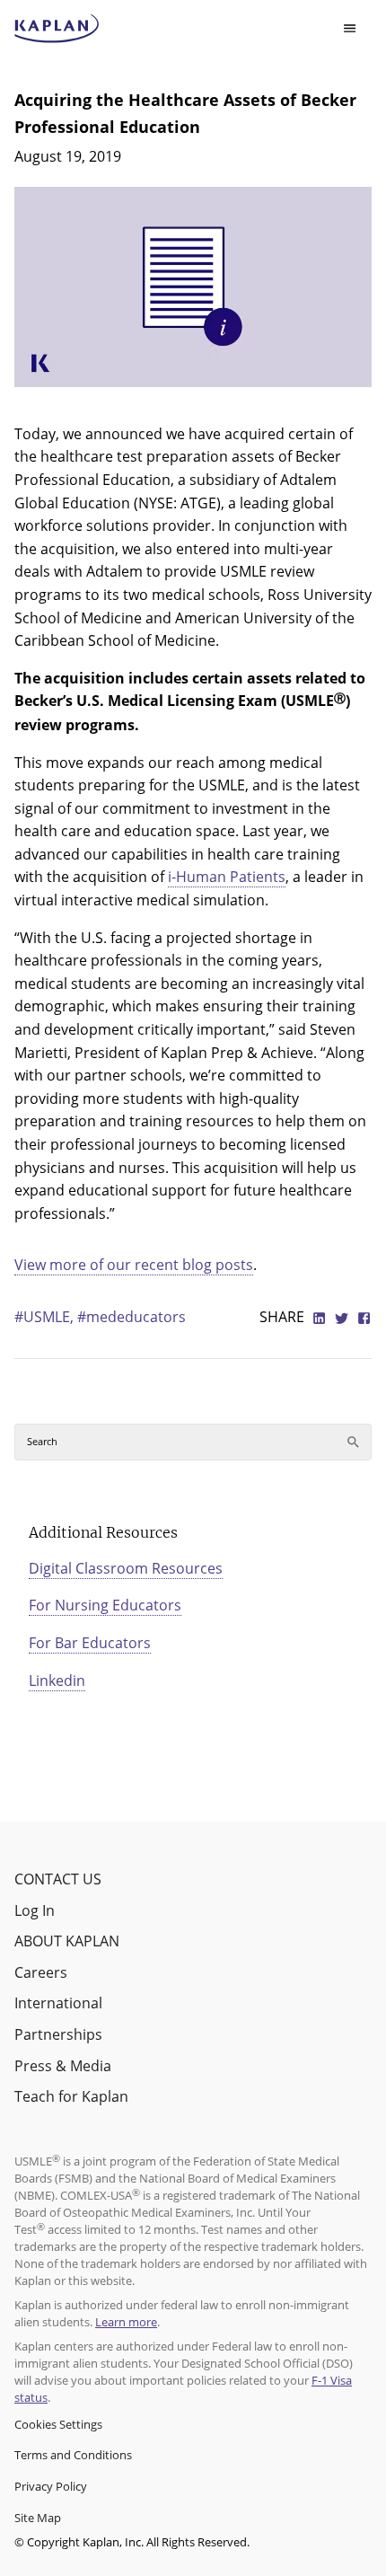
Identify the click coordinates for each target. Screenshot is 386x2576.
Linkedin (57, 1681)
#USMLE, (46, 1317)
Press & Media (63, 2066)
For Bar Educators (90, 1643)
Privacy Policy (51, 2486)
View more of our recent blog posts (134, 1265)
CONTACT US (58, 1879)
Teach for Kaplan (71, 2096)
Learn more (126, 2322)
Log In (35, 1910)
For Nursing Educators (105, 1605)
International (58, 2003)
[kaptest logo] (57, 29)
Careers (41, 1972)
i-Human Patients (227, 877)
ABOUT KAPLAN (67, 1941)
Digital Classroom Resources (126, 1568)
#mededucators (132, 1317)
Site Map (38, 2518)
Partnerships (58, 2034)
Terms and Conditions (73, 2455)
